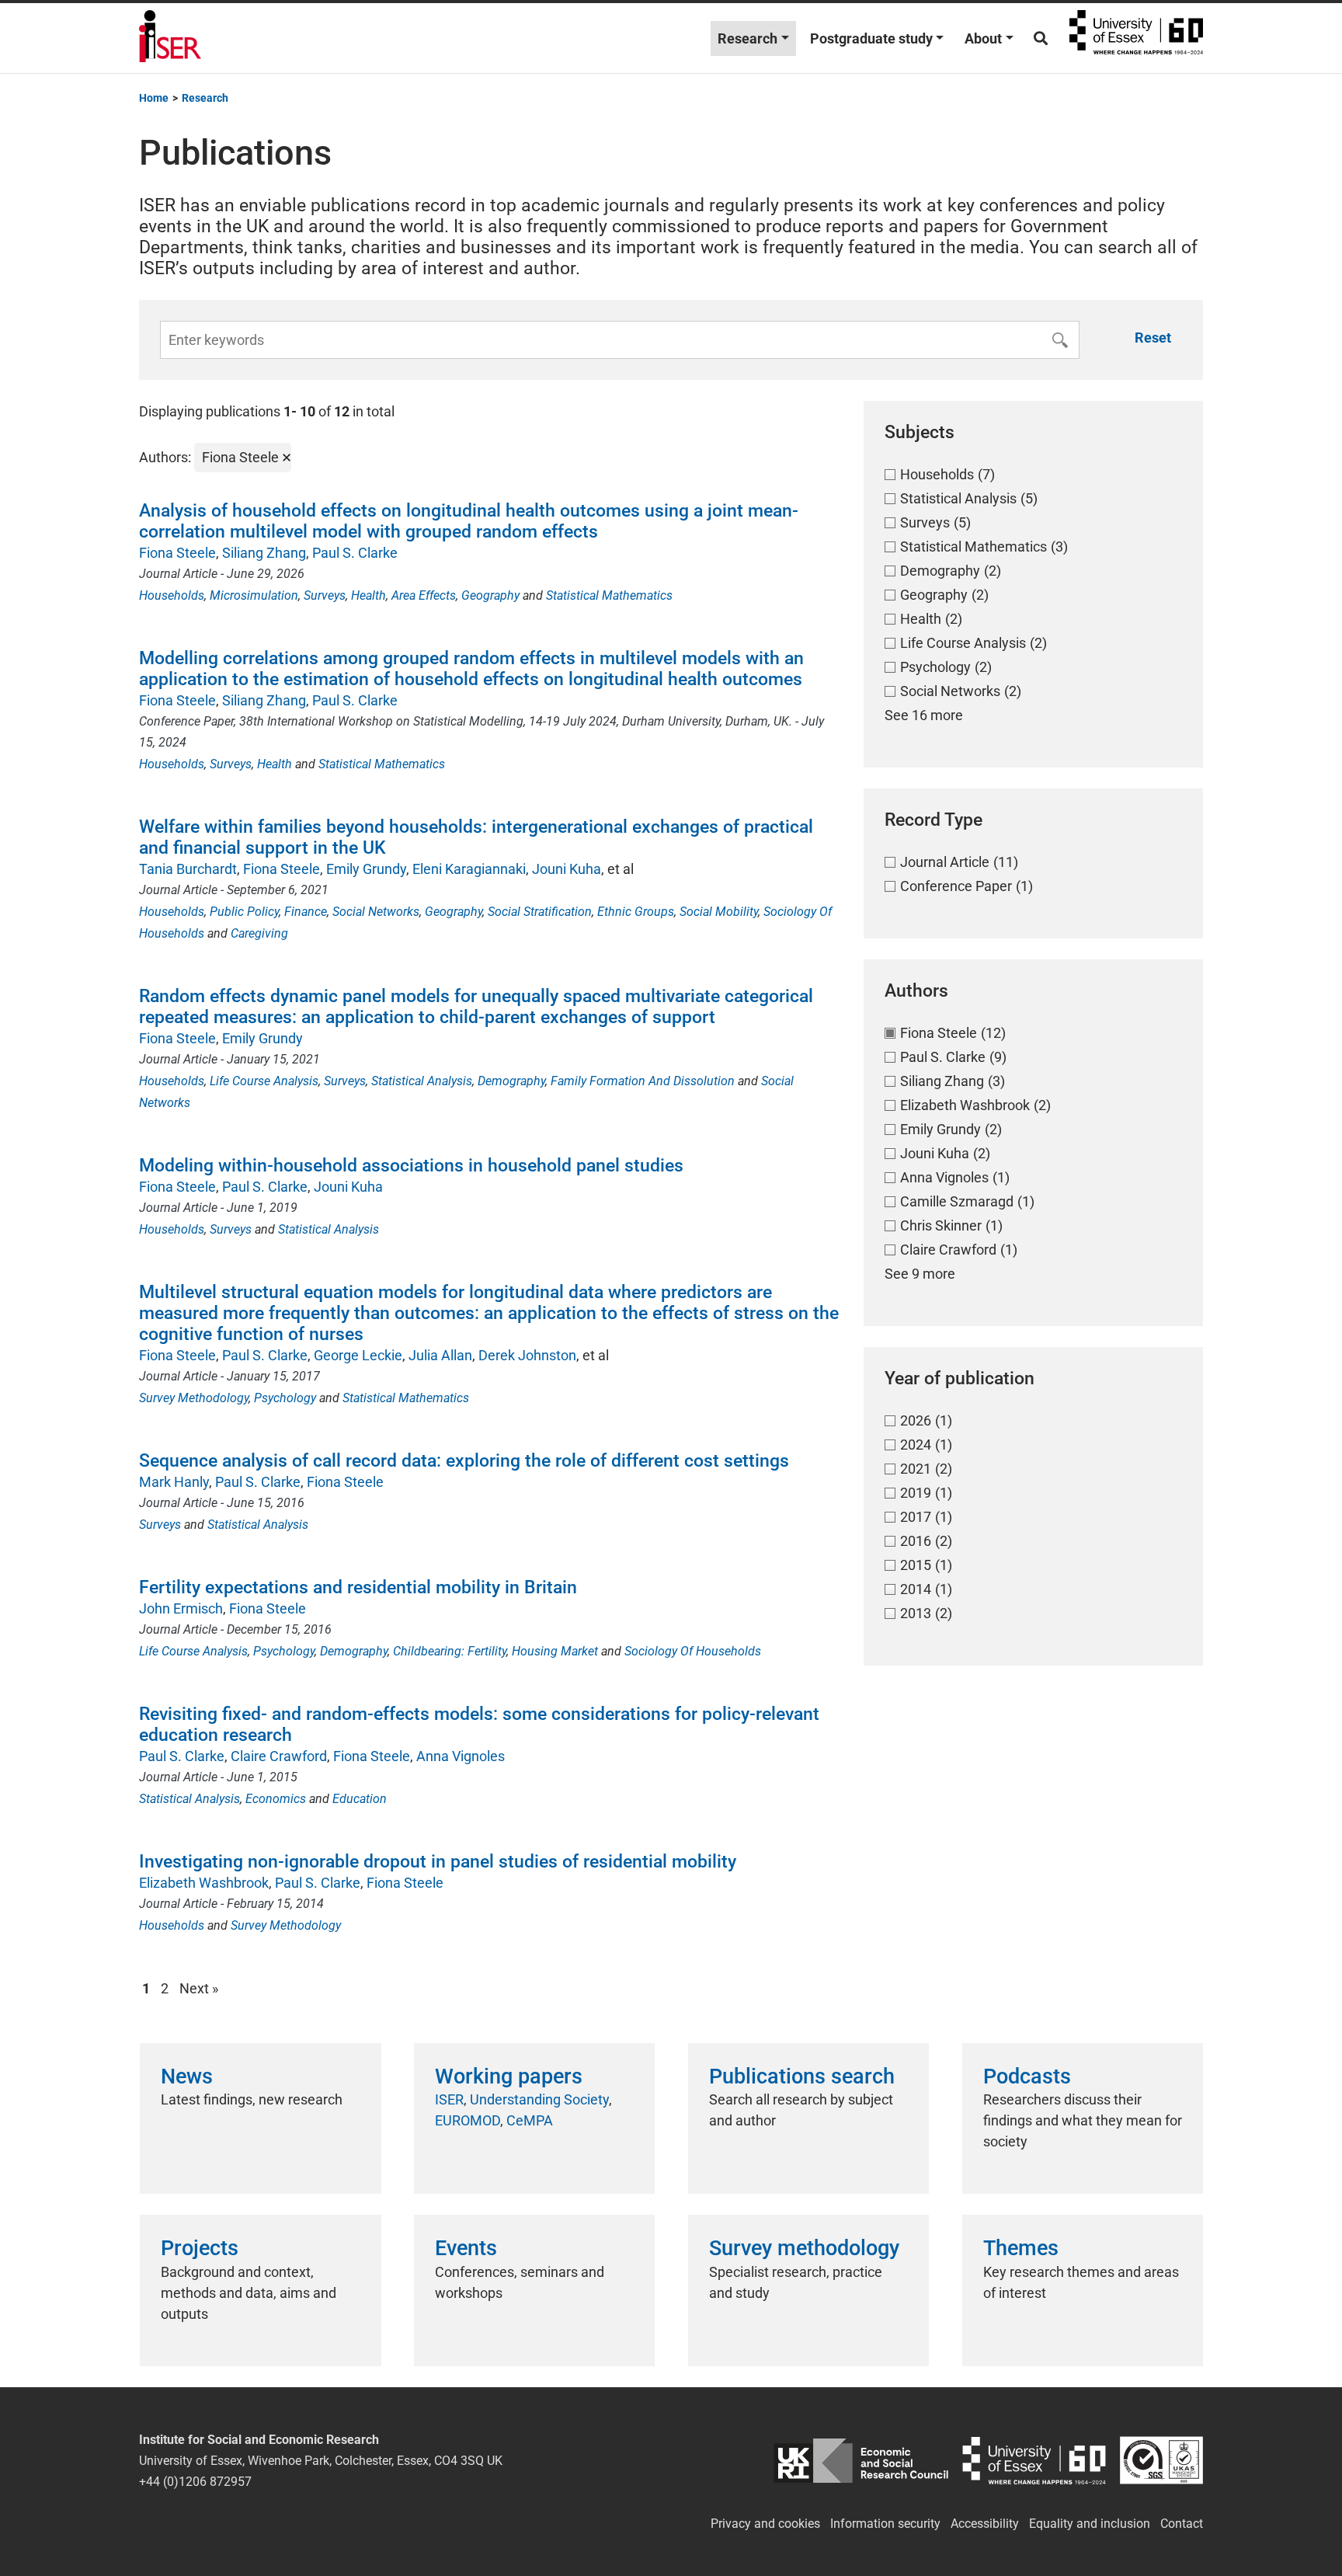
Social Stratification (540, 912)
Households (172, 595)
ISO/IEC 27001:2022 (1161, 2461)
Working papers (509, 2076)
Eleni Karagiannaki (469, 869)
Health (369, 595)
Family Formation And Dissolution (643, 1081)
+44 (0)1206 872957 (195, 2482)
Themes (1021, 2248)
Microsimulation (254, 595)
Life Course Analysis (264, 1081)
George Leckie (358, 1355)
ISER (449, 2099)
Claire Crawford (279, 1756)
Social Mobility (719, 912)
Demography (511, 1081)
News (187, 2076)
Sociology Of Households (693, 1651)
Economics (276, 1799)
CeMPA (530, 2120)
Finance (306, 912)
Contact (1182, 2524)
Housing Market (555, 1651)
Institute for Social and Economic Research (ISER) (170, 38)
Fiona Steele (177, 553)
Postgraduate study (871, 38)
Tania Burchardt (188, 869)
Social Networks (376, 912)
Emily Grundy (366, 869)
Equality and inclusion (1090, 2524)
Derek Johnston (527, 1355)
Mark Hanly (174, 1482)
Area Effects (424, 595)
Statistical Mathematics (609, 595)
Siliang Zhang (264, 553)
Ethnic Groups (636, 912)
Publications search (802, 2076)
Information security (885, 2524)
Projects (200, 2248)
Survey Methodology (194, 1398)
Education (360, 1799)
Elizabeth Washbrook (204, 1883)
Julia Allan (440, 1355)
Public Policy (244, 912)
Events (466, 2248)
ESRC (861, 2461)
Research (747, 38)
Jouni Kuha (567, 869)
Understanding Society (539, 2099)
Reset (1153, 338)
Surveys (325, 595)
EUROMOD (468, 2120)
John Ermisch (181, 1608)
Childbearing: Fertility (450, 1651)
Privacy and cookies (765, 2524)
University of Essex (1136, 38)
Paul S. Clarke (355, 553)
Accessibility (985, 2524)
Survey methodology (804, 2248)
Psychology (285, 1398)
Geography (490, 595)
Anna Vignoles (461, 1756)
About (983, 38)
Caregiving (259, 933)
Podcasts (1027, 2076)
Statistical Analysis (422, 1081)
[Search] (1041, 38)
